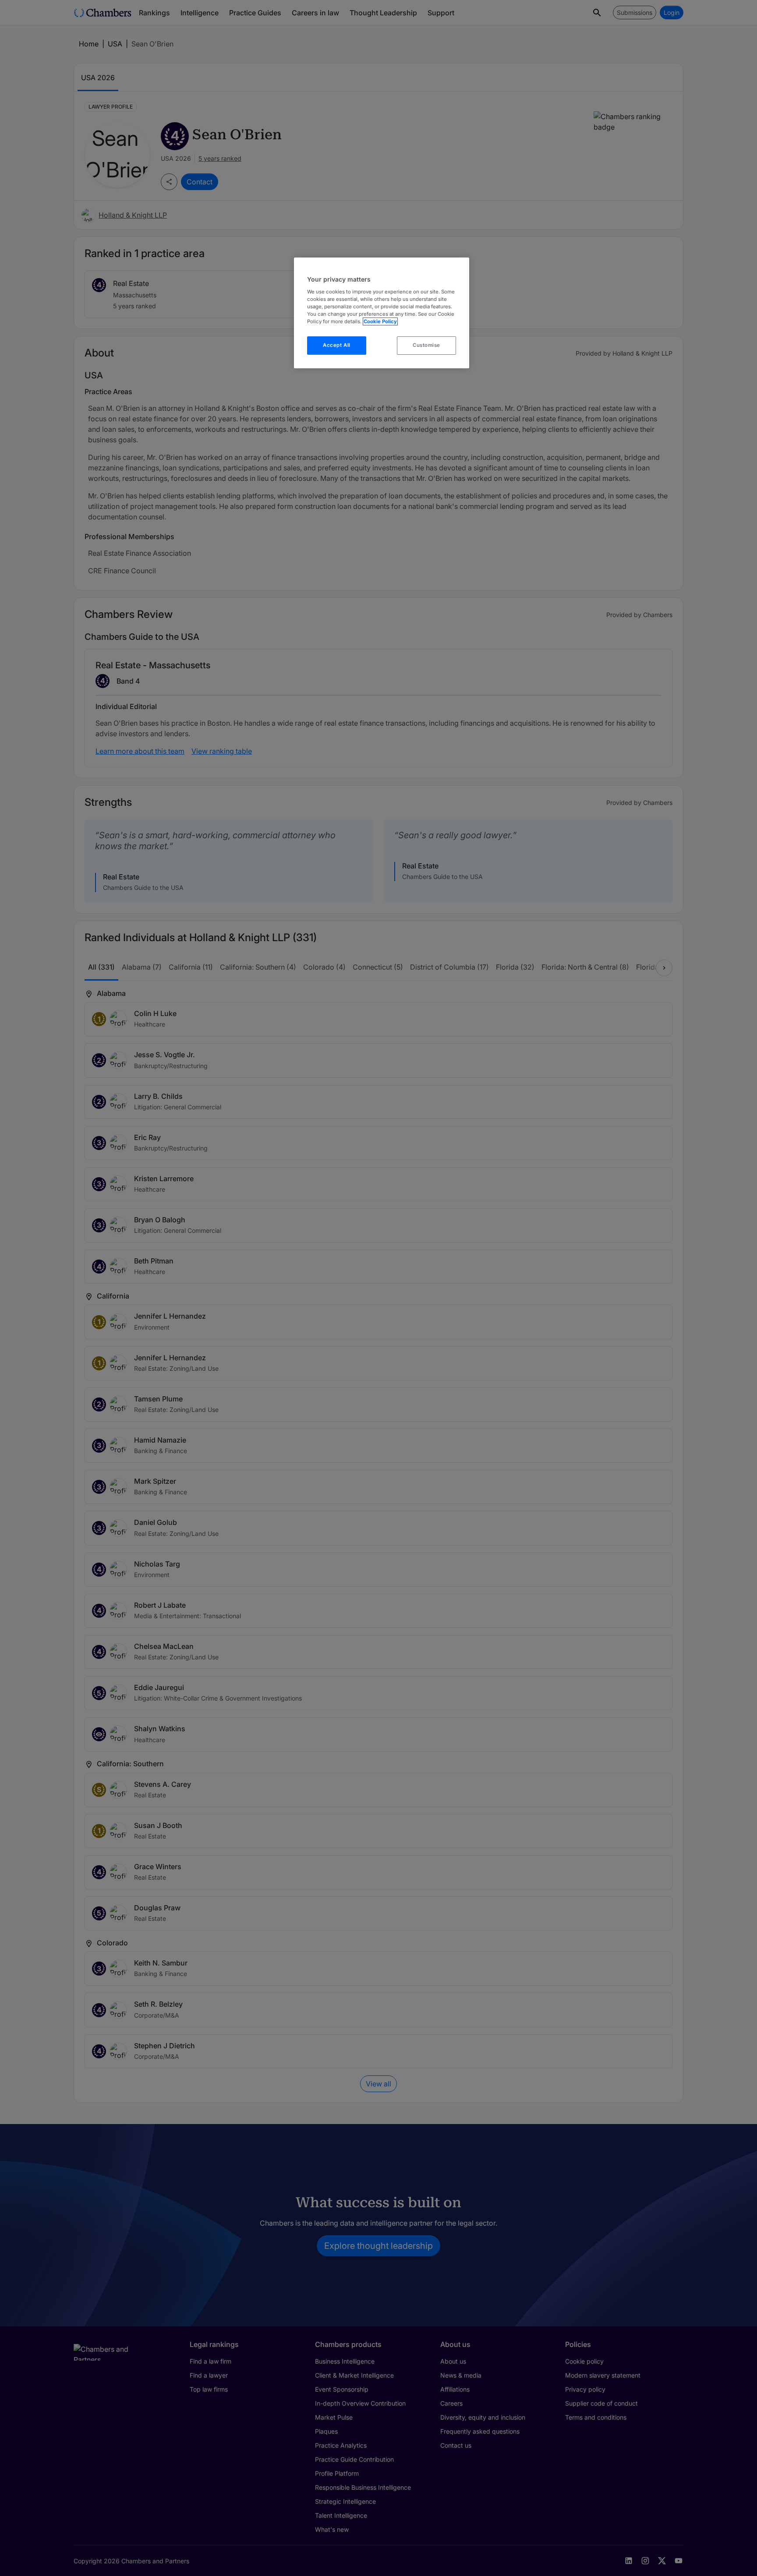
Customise (426, 345)
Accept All (337, 345)
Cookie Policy (380, 321)
